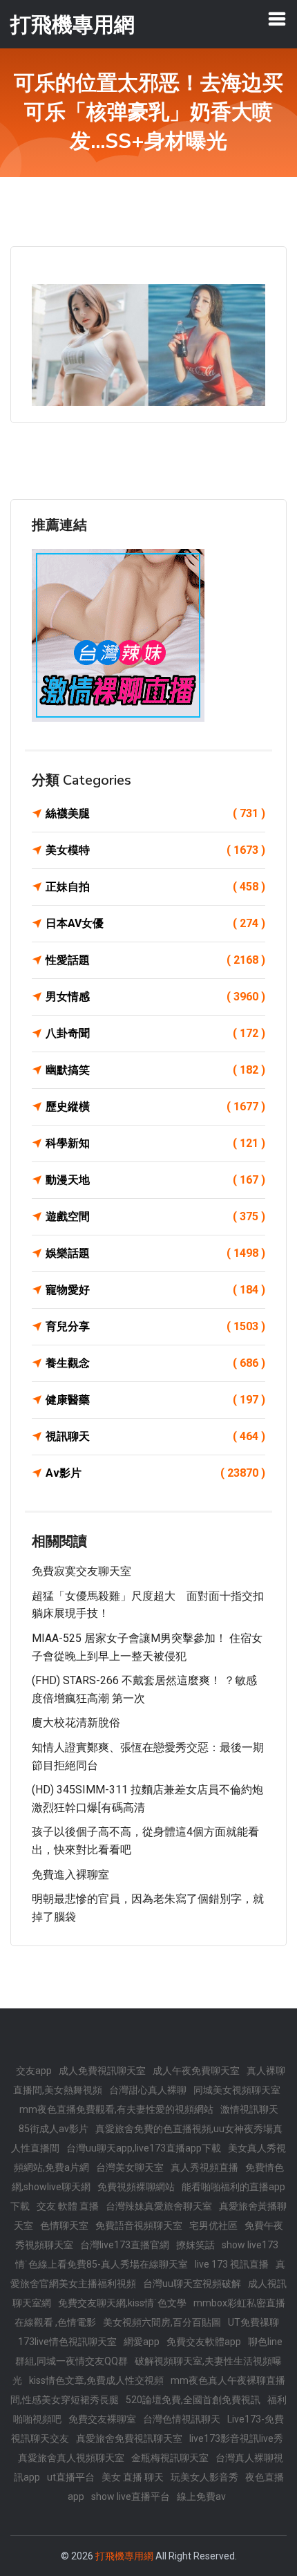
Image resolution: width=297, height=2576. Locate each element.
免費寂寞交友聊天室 (82, 1571)
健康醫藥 (155, 1400)
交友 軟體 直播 (68, 2206)
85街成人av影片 (54, 2129)
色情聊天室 (64, 2225)
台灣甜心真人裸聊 (148, 2090)
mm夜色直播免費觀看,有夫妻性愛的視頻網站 (116, 2109)
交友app (34, 2071)
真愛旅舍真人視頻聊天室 (71, 2458)
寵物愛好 (155, 1290)
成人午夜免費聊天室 (196, 2071)
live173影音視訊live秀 (236, 2438)
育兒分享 (155, 1326)
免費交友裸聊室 (102, 2419)
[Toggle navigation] (277, 19)
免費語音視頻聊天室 (139, 2225)
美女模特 (155, 850)
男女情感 (155, 997)
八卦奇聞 (155, 1033)
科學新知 (155, 1143)
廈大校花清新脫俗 (76, 1723)
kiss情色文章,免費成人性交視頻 (96, 2380)
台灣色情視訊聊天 (182, 2419)
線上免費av (201, 2496)
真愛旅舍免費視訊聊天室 (129, 2438)
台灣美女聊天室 (130, 2167)
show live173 (250, 2245)
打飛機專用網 (124, 2556)
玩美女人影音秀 (204, 2477)
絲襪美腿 (155, 813)
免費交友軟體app (204, 2342)
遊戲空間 (155, 1216)
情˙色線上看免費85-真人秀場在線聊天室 (102, 2264)
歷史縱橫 (155, 1107)
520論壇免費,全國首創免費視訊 (193, 2400)
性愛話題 (155, 960)
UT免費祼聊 (253, 2322)
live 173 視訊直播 (232, 2264)
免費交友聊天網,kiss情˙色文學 (122, 2303)
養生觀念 (155, 1363)
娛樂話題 (155, 1253)
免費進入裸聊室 (70, 1875)
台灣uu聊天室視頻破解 (192, 2284)
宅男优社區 (213, 2225)
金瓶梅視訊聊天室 (170, 2458)
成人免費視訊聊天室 (102, 2071)
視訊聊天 (155, 1436)
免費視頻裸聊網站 (136, 2187)
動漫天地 (155, 1180)
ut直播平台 (71, 2477)
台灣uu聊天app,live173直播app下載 (144, 2148)
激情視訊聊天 (249, 2109)
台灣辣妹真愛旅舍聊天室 (159, 2206)
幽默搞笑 (155, 1070)
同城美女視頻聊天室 (237, 2090)
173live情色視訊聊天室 (67, 2342)
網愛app (142, 2342)
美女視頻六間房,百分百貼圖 (162, 2322)
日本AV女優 (155, 923)
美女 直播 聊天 (133, 2477)
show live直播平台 (131, 2496)
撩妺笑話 (195, 2245)
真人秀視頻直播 (204, 2167)
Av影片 (155, 1473)
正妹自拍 (155, 887)
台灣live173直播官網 (125, 2245)
